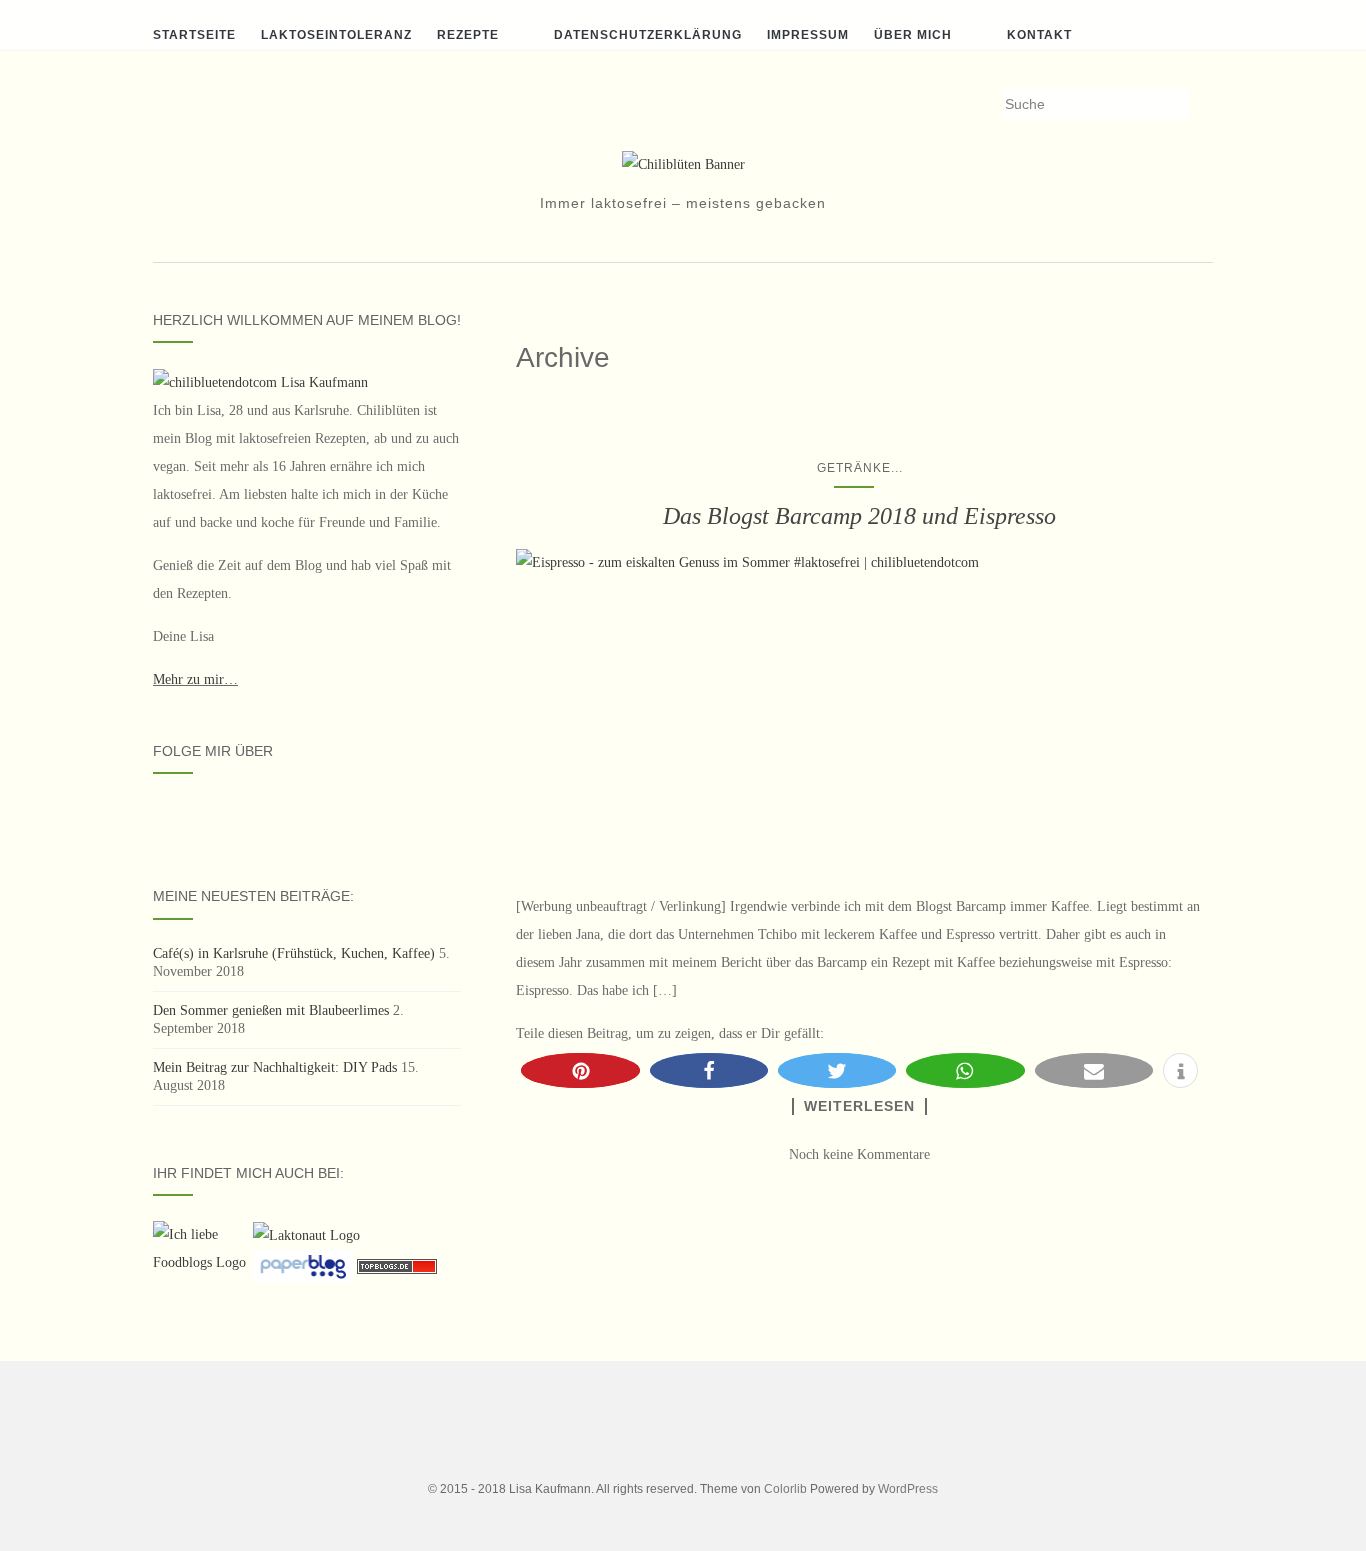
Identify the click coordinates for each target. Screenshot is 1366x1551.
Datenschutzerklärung (648, 35)
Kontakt (1039, 35)
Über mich (913, 35)
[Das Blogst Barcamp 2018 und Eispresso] (859, 711)
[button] (580, 1070)
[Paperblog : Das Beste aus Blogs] (305, 1265)
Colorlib (785, 1489)
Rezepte (468, 35)
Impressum (808, 35)
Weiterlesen (859, 1106)
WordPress (908, 1489)
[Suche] (1200, 105)
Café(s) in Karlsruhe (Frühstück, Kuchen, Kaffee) (294, 953)
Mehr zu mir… (195, 679)
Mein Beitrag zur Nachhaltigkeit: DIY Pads (275, 1067)
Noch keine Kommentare (859, 1154)
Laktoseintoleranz (336, 35)
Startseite (194, 35)
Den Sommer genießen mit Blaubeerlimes (271, 1010)
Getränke (854, 468)
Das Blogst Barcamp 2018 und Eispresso (859, 516)
